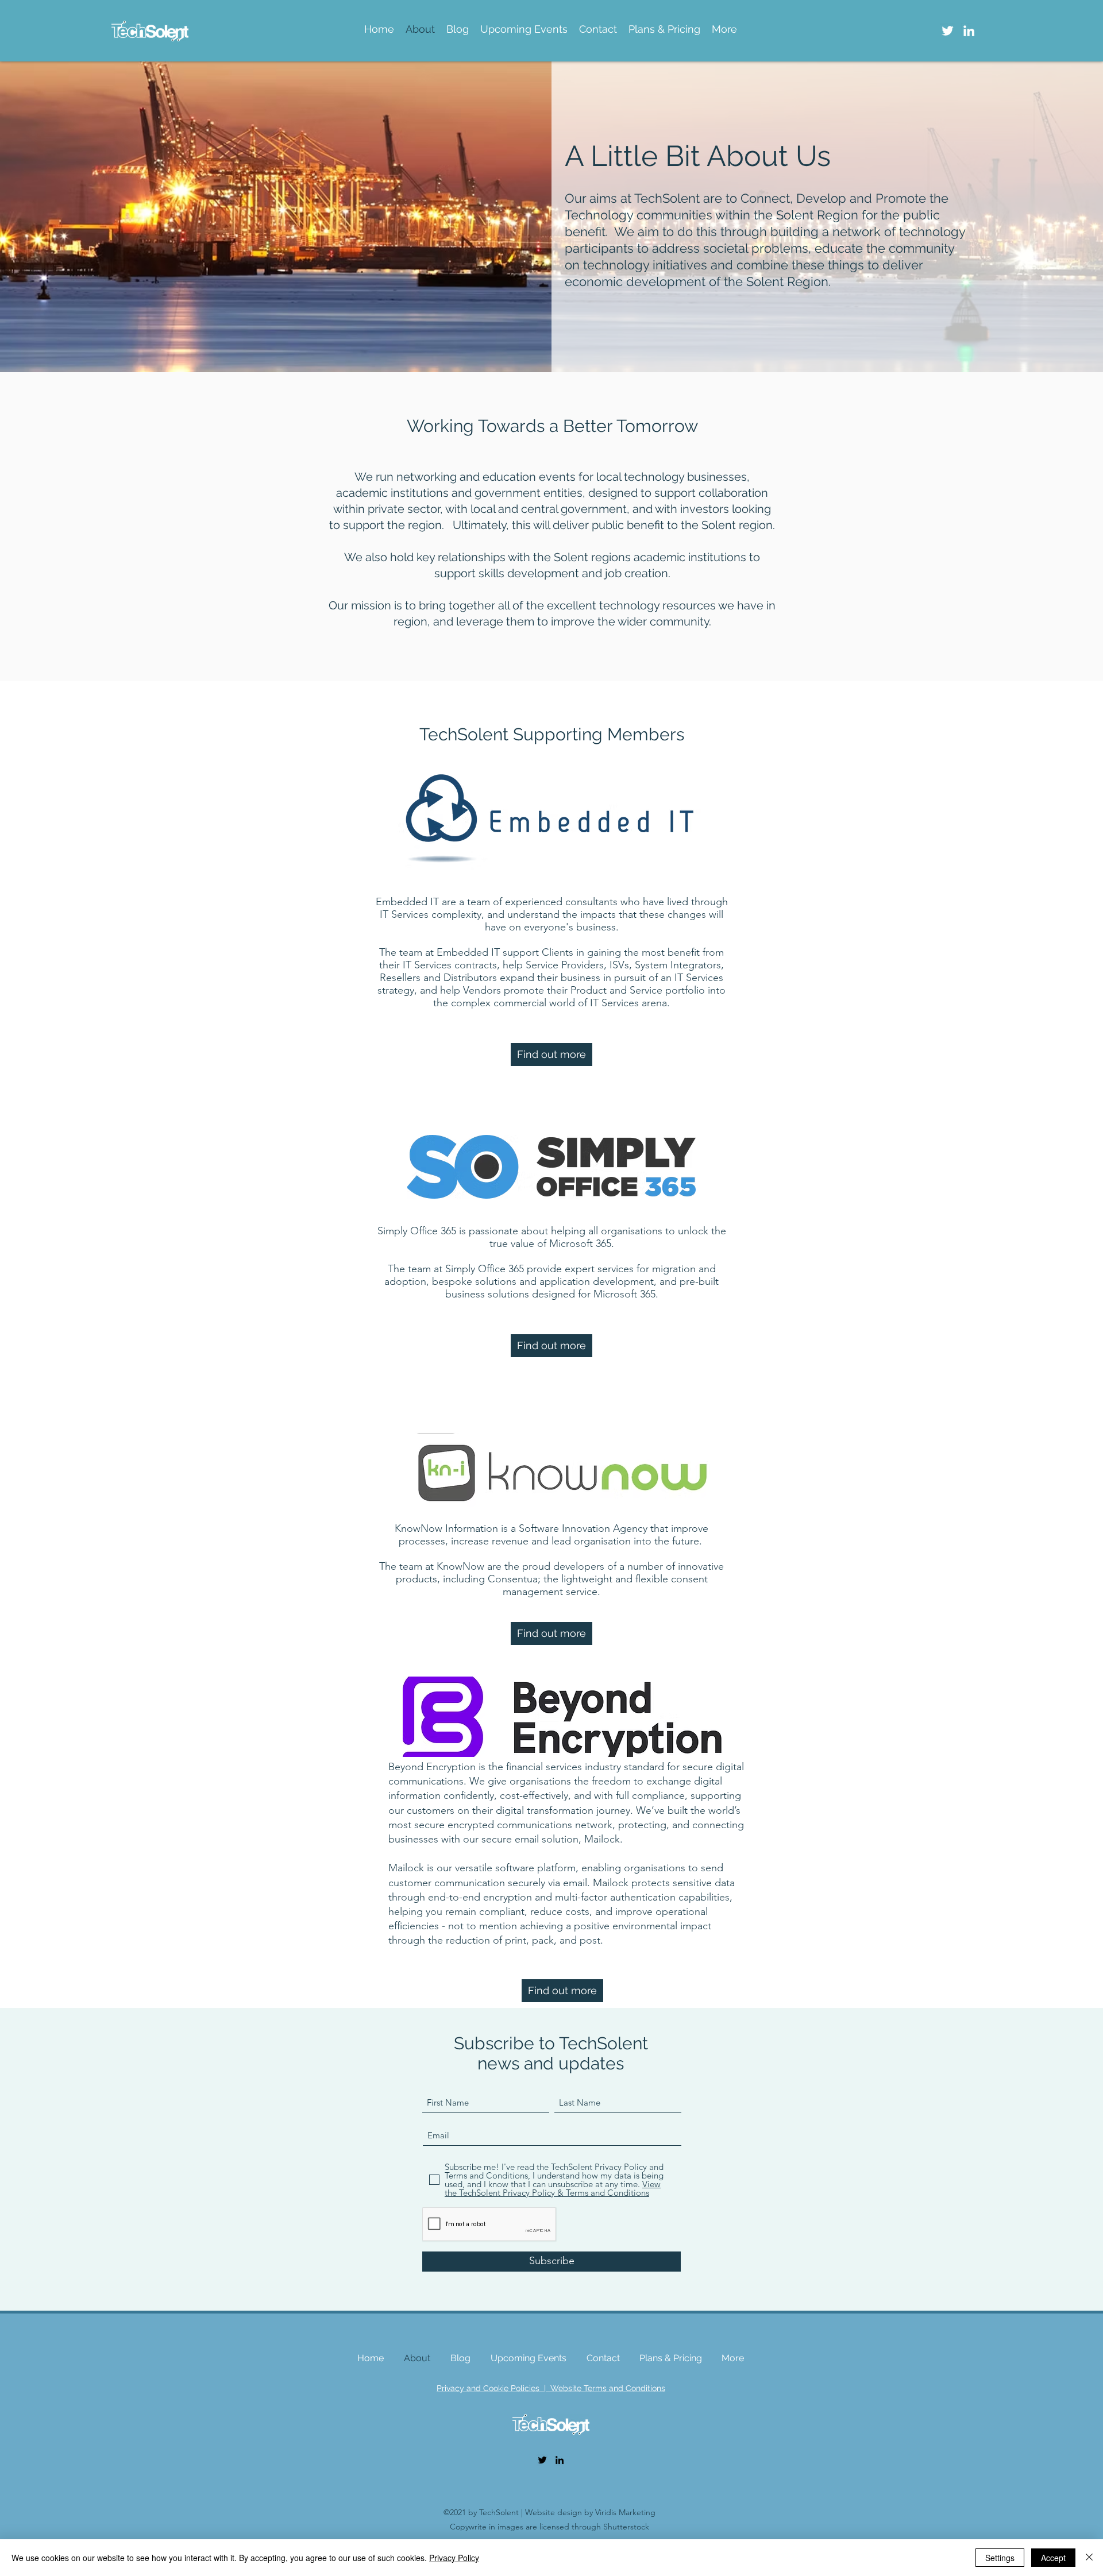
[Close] (1089, 2558)
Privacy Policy (454, 2558)
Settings (1000, 2558)
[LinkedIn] (969, 31)
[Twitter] (948, 31)
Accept (1053, 2558)
